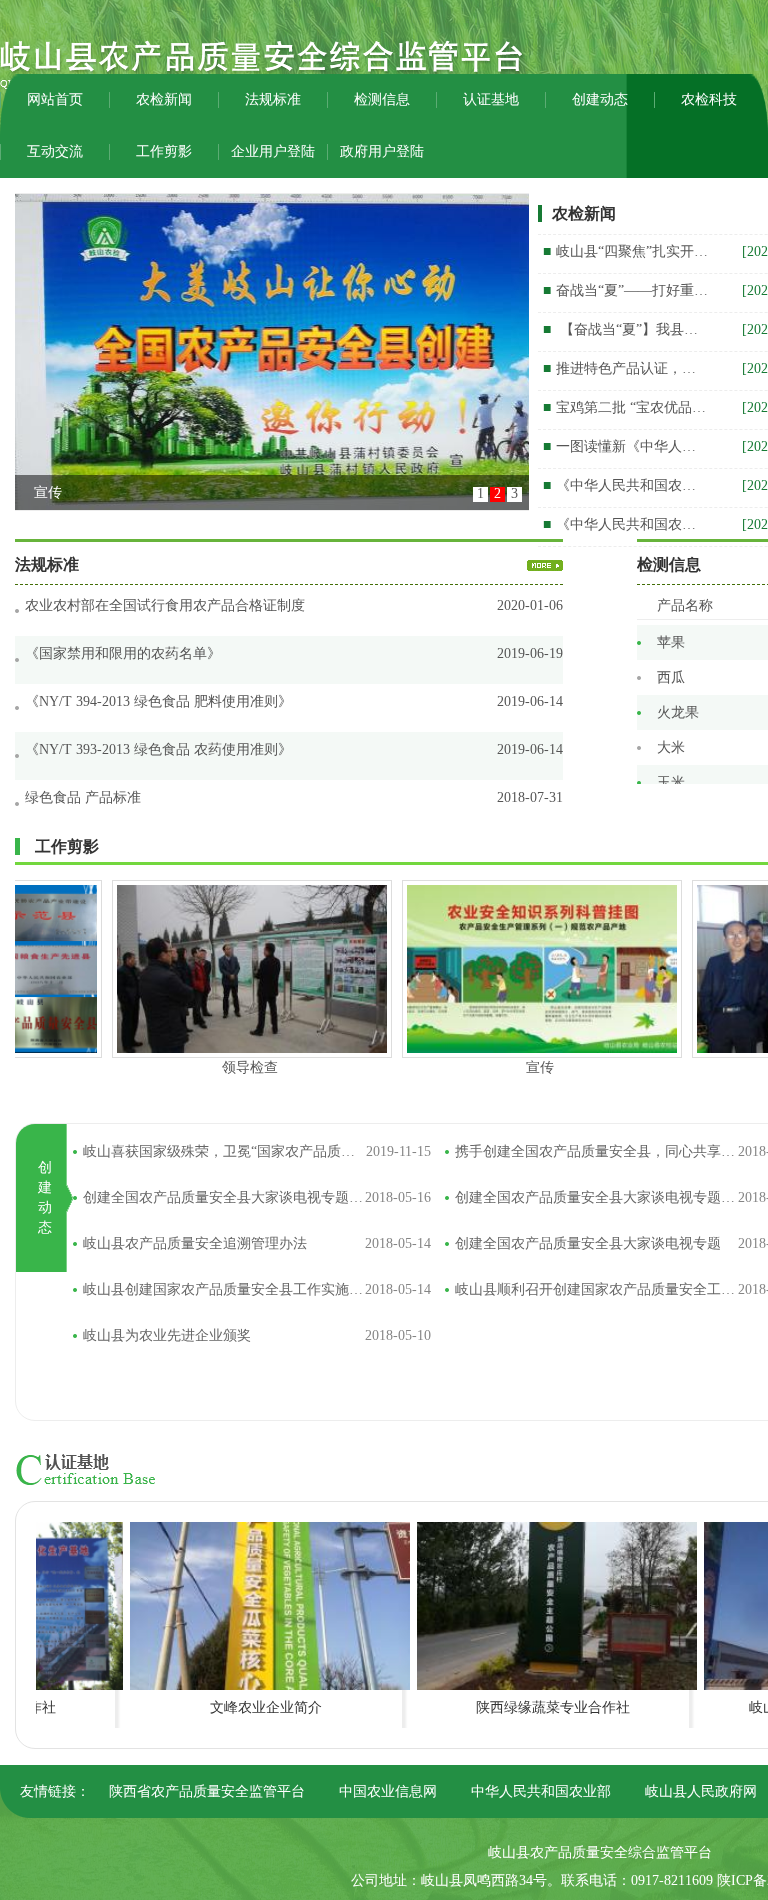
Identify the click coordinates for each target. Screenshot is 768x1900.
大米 (671, 720)
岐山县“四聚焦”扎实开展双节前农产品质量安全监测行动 (625, 251)
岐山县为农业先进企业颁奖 (257, 1335)
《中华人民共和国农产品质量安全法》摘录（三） (625, 485)
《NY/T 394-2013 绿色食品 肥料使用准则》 (158, 701)
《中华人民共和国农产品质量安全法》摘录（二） (625, 524)
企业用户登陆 (273, 151)
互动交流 (55, 151)
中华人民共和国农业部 (543, 1791)
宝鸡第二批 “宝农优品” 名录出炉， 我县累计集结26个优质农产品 (625, 407)
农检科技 (709, 99)
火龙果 (678, 685)
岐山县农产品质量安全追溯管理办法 (257, 1243)
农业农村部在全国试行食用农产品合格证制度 (165, 605)
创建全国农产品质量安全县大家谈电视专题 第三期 (257, 1197)
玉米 (671, 755)
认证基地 (491, 99)
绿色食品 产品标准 (83, 797)
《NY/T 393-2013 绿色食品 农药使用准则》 (158, 749)
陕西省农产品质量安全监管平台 (209, 1791)
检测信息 (382, 99)
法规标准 (273, 99)
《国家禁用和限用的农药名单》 (123, 653)
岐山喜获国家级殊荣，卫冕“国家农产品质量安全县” (257, 1151)
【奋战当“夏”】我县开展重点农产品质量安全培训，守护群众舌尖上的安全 (625, 329)
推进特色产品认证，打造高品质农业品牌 (625, 368)
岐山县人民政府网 (703, 1791)
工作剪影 (164, 151)
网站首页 (55, 99)
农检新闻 (164, 99)
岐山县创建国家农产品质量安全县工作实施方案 (257, 1289)
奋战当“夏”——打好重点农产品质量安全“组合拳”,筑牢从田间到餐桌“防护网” (625, 290)
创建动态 (600, 99)
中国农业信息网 (390, 1791)
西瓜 (671, 650)
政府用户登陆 (382, 151)
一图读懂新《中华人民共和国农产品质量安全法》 (625, 446)
